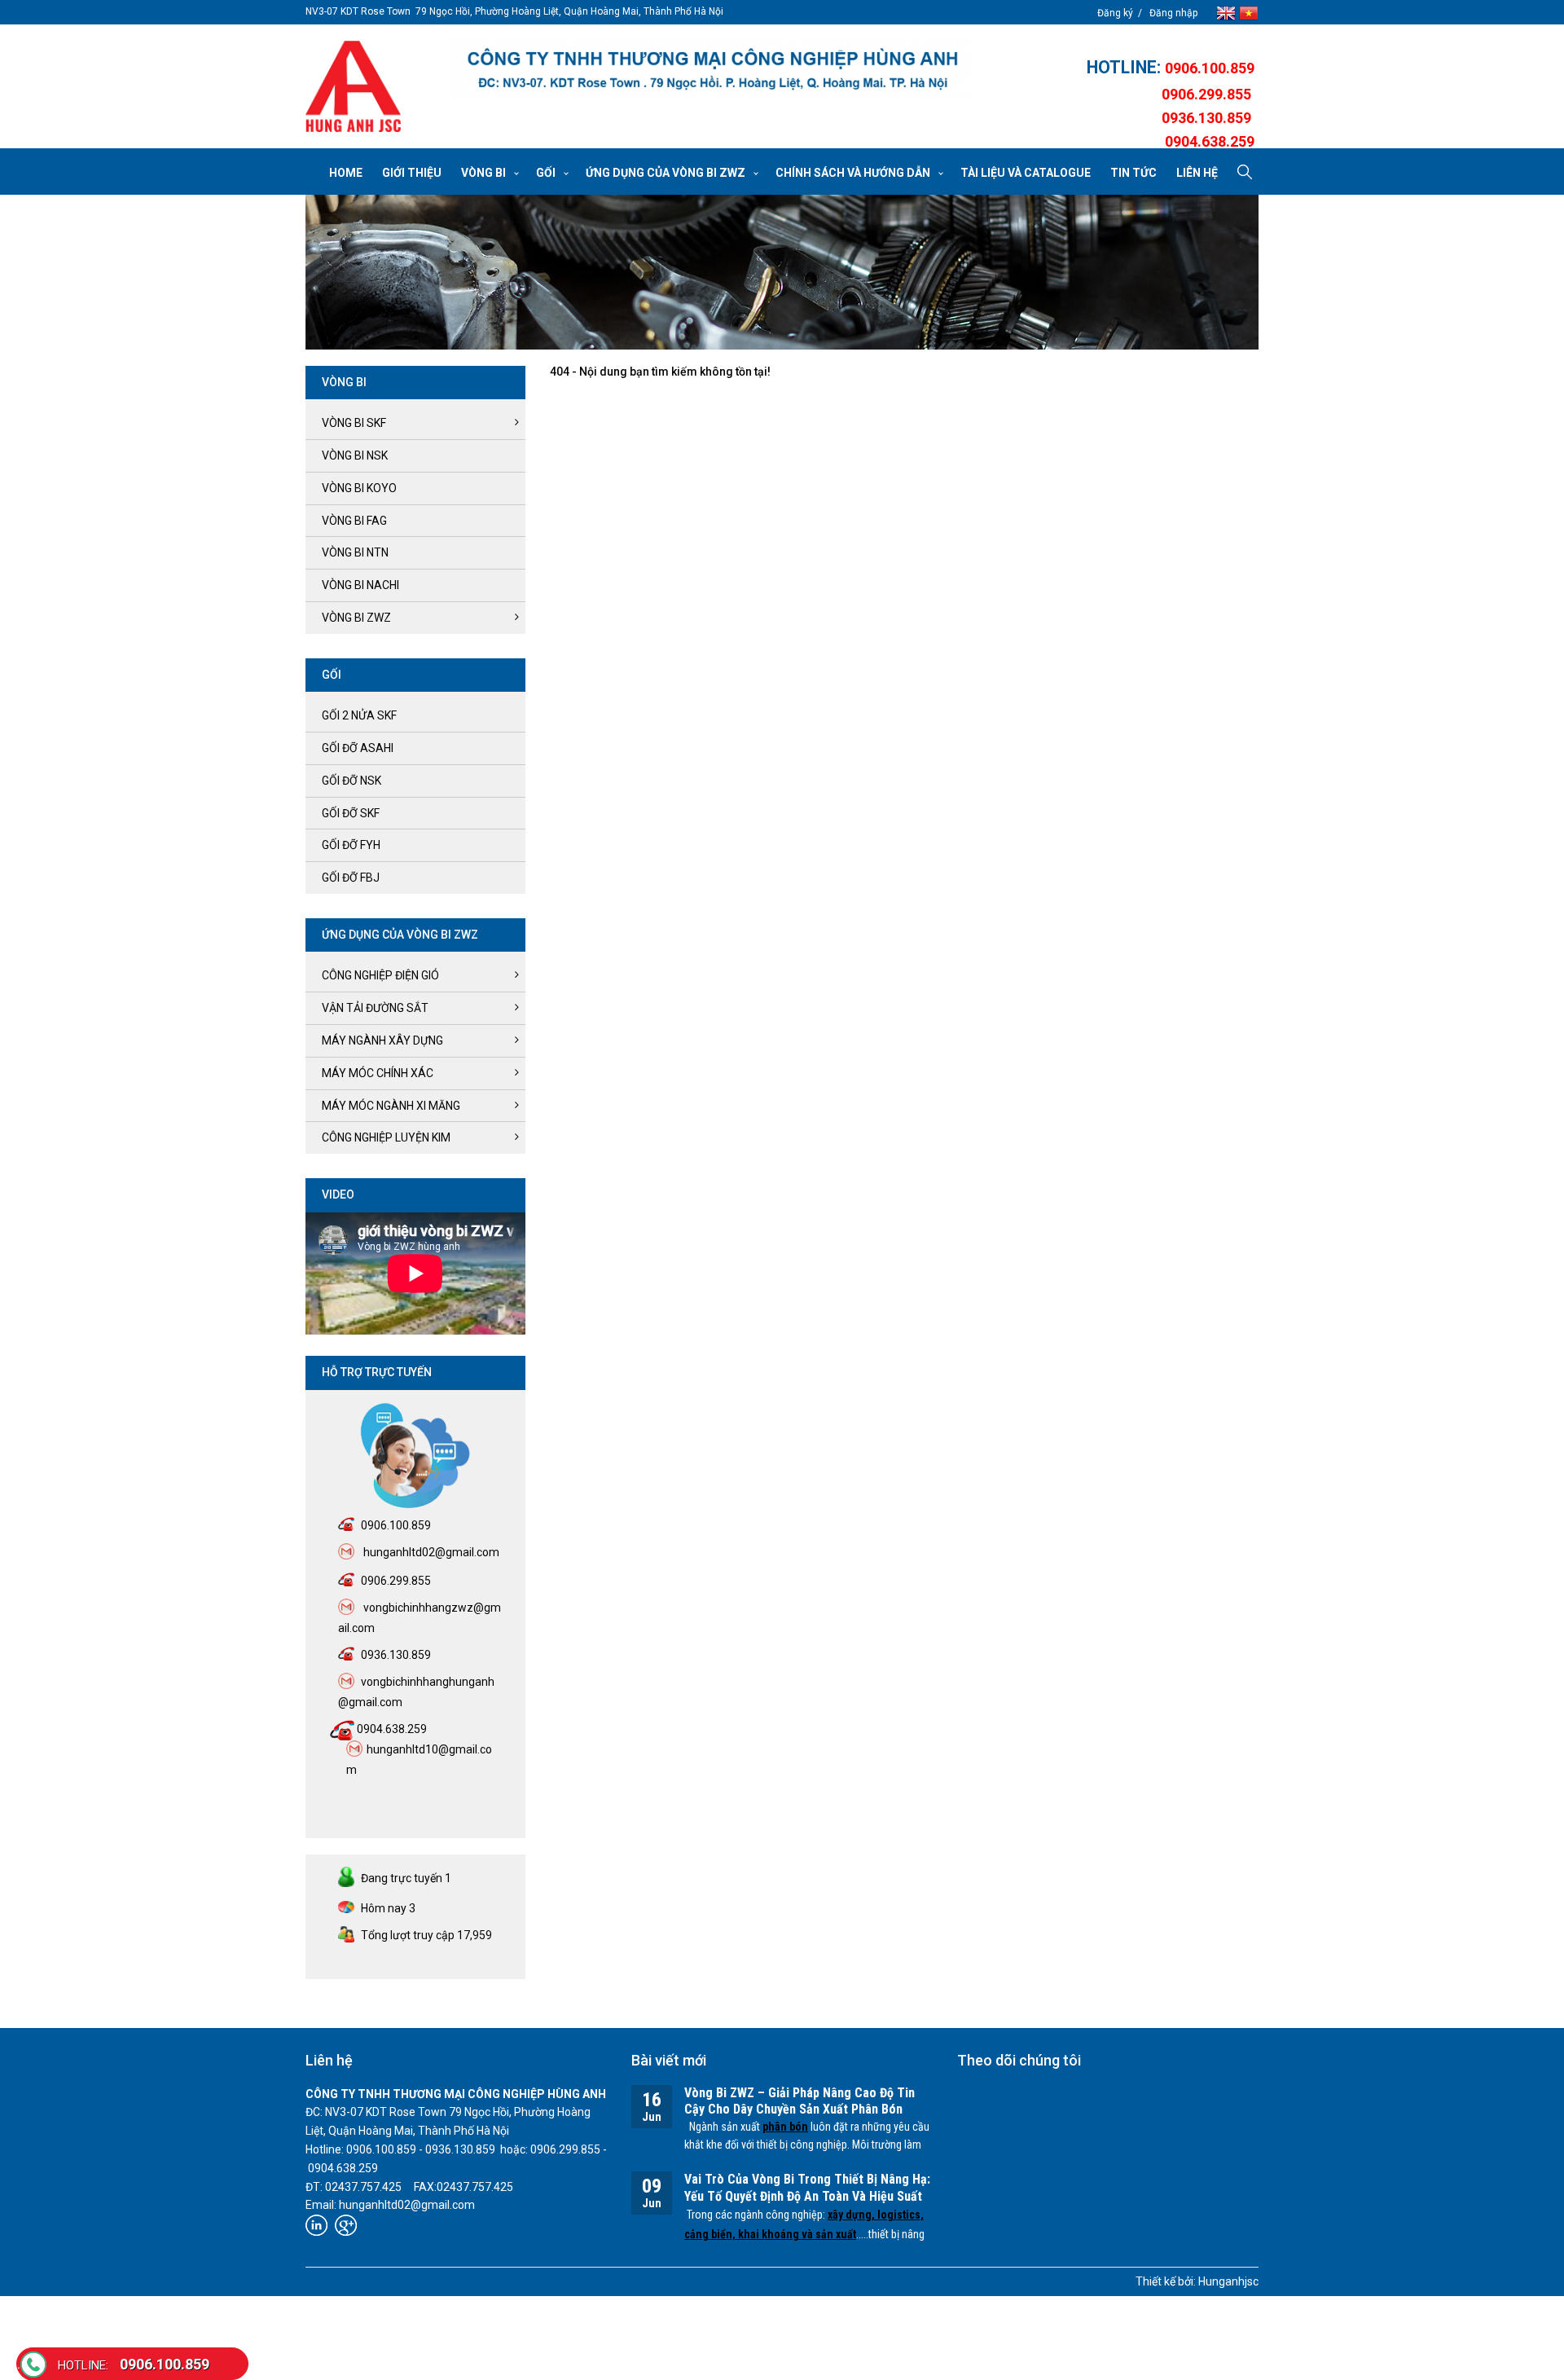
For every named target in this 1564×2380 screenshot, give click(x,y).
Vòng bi (483, 173)
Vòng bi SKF (354, 423)
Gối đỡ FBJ (351, 878)
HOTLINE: (1126, 67)
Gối (546, 173)
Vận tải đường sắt (375, 1008)
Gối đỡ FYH (351, 845)
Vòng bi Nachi (360, 585)
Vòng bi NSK (355, 455)
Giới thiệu (412, 173)
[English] (1228, 12)
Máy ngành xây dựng (382, 1040)
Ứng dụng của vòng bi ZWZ (666, 173)
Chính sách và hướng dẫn (853, 173)
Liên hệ (1197, 173)
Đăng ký (1115, 13)
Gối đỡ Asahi (358, 748)
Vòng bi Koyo (359, 488)
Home (346, 173)
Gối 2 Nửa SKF (359, 715)
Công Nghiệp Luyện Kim (386, 1137)
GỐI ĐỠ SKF (351, 813)
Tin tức (1133, 173)
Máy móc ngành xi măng (391, 1106)
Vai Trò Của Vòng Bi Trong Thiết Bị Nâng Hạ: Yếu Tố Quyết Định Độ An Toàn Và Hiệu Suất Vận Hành (807, 2196)
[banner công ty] (712, 68)
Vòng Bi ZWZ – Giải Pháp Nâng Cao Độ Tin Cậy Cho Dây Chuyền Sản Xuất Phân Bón (800, 2101)
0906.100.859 (134, 2364)
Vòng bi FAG (354, 521)
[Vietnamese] (1249, 12)
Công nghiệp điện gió (380, 975)
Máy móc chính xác (378, 1073)
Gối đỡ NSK (351, 781)
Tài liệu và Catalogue (1026, 173)
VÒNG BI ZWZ (356, 618)
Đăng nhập (1173, 13)
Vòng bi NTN (355, 552)
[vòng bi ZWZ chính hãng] (353, 86)
